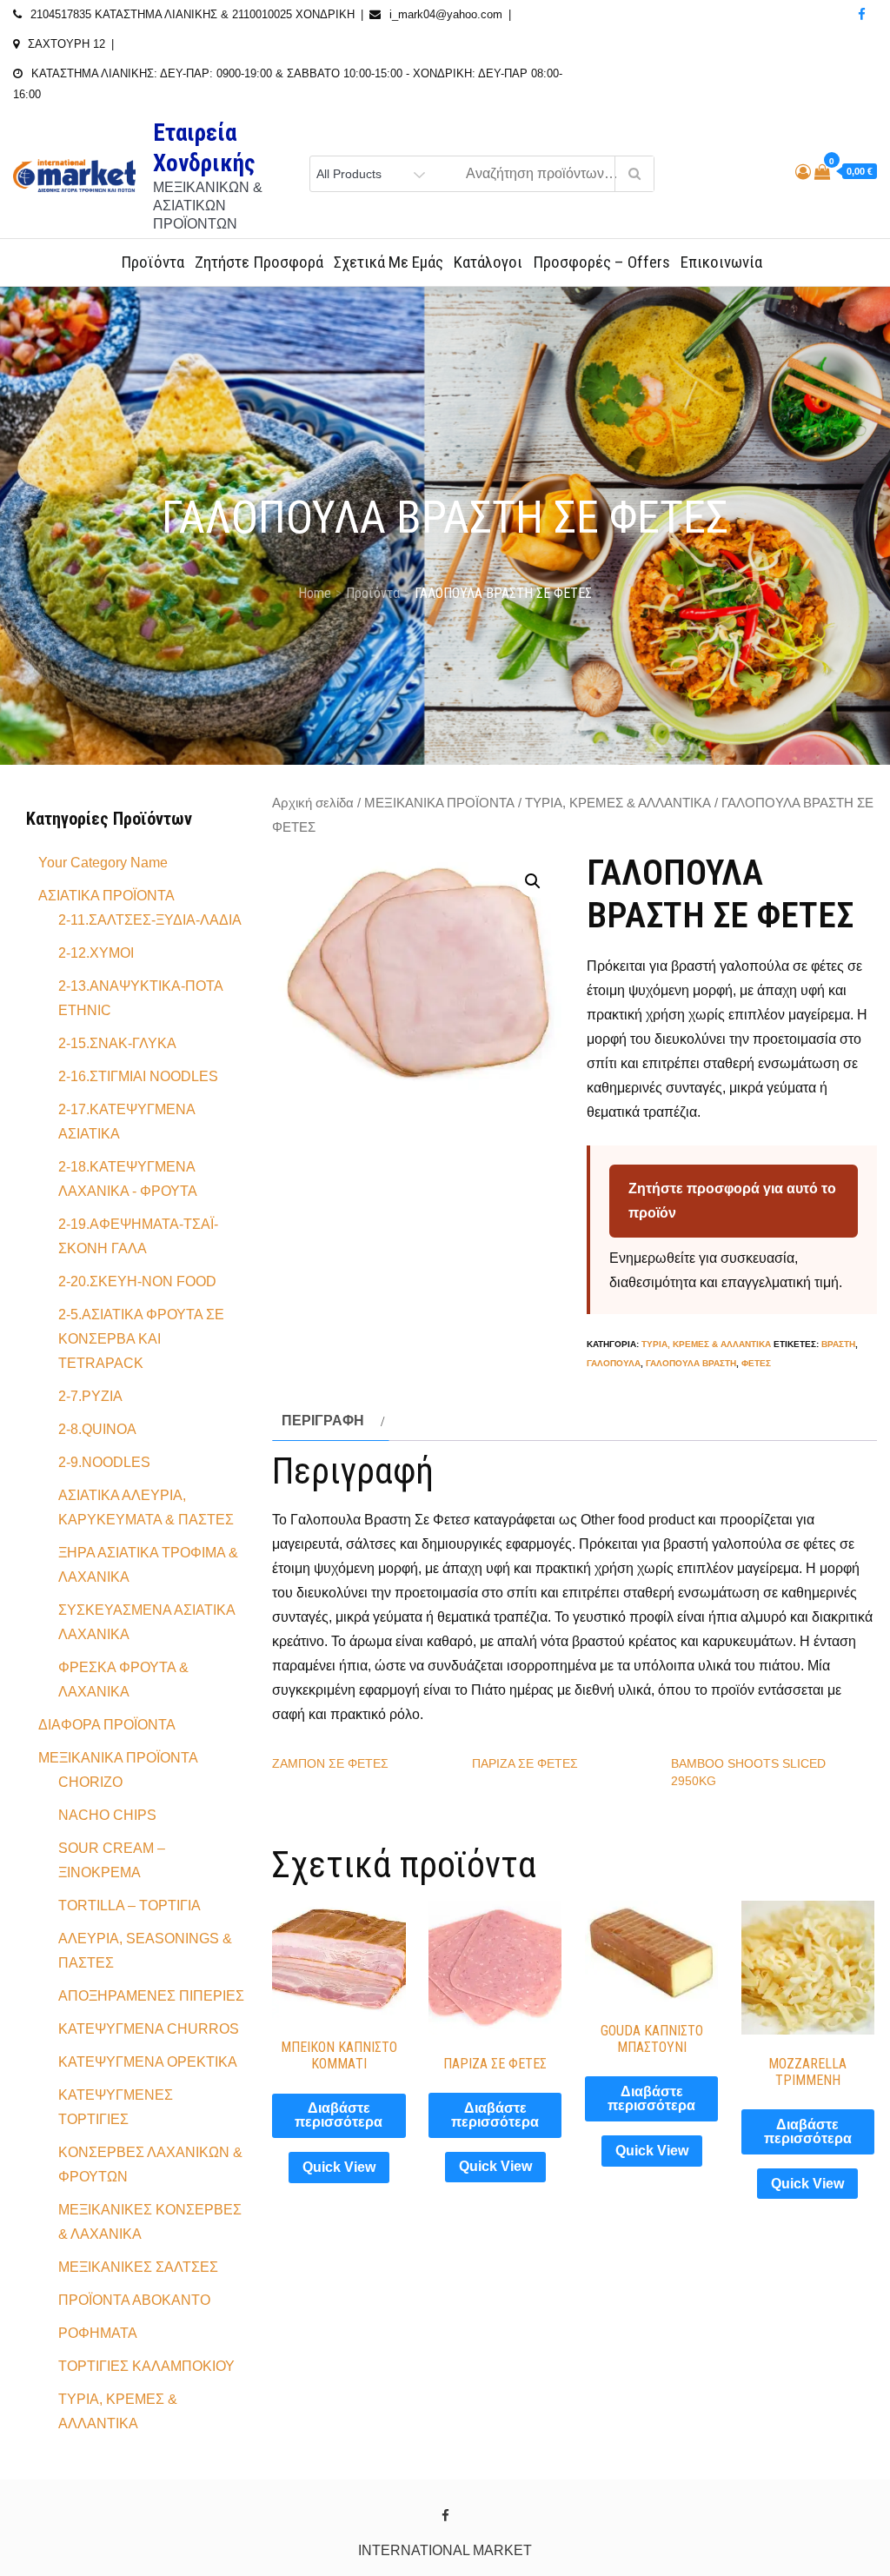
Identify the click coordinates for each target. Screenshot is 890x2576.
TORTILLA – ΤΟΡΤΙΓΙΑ (130, 1905)
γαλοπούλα (614, 1363)
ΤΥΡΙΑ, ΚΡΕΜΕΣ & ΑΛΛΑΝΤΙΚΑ (618, 803)
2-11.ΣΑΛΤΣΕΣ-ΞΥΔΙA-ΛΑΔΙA (150, 920)
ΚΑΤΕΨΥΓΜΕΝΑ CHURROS (149, 2029)
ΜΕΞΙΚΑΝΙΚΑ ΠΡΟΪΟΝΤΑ (439, 803)
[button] (533, 881)
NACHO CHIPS (107, 1815)
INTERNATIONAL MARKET (445, 2550)
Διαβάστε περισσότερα (339, 2115)
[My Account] (803, 172)
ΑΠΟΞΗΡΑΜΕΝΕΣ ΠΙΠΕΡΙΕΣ (151, 1996)
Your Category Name (103, 863)
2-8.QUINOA (97, 1429)
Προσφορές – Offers (601, 262)
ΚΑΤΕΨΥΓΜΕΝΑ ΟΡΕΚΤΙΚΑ (148, 2062)
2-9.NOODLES (104, 1462)
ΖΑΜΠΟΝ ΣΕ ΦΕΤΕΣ (330, 1763)
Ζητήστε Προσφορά (259, 262)
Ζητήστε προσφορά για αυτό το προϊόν (732, 1201)
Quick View (339, 2167)
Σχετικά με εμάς (389, 262)
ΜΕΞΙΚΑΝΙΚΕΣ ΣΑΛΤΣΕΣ (138, 2267)
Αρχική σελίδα (313, 803)
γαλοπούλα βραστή (691, 1363)
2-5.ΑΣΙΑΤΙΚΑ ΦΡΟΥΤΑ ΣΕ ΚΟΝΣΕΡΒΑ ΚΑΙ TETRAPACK (141, 1339)
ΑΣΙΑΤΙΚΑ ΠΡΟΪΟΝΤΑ (106, 896)
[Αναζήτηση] (634, 174)
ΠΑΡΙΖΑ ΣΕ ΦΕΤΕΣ (525, 1763)
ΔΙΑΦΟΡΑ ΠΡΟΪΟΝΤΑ (107, 1725)
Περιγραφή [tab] (323, 1421)
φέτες (756, 1363)
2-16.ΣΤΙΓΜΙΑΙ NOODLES (138, 1076)
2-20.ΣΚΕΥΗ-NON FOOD (137, 1281)
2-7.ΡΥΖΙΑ (90, 1396)
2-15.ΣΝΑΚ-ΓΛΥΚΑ (117, 1043)
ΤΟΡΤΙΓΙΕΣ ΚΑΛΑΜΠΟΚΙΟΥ (146, 2366)
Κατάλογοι (488, 262)
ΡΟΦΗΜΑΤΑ (98, 2333)
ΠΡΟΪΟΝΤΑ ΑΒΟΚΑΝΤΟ (134, 2300)
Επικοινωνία (721, 262)
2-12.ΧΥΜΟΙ (96, 953)
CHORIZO (90, 1782)
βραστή (838, 1344)
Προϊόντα (153, 262)
